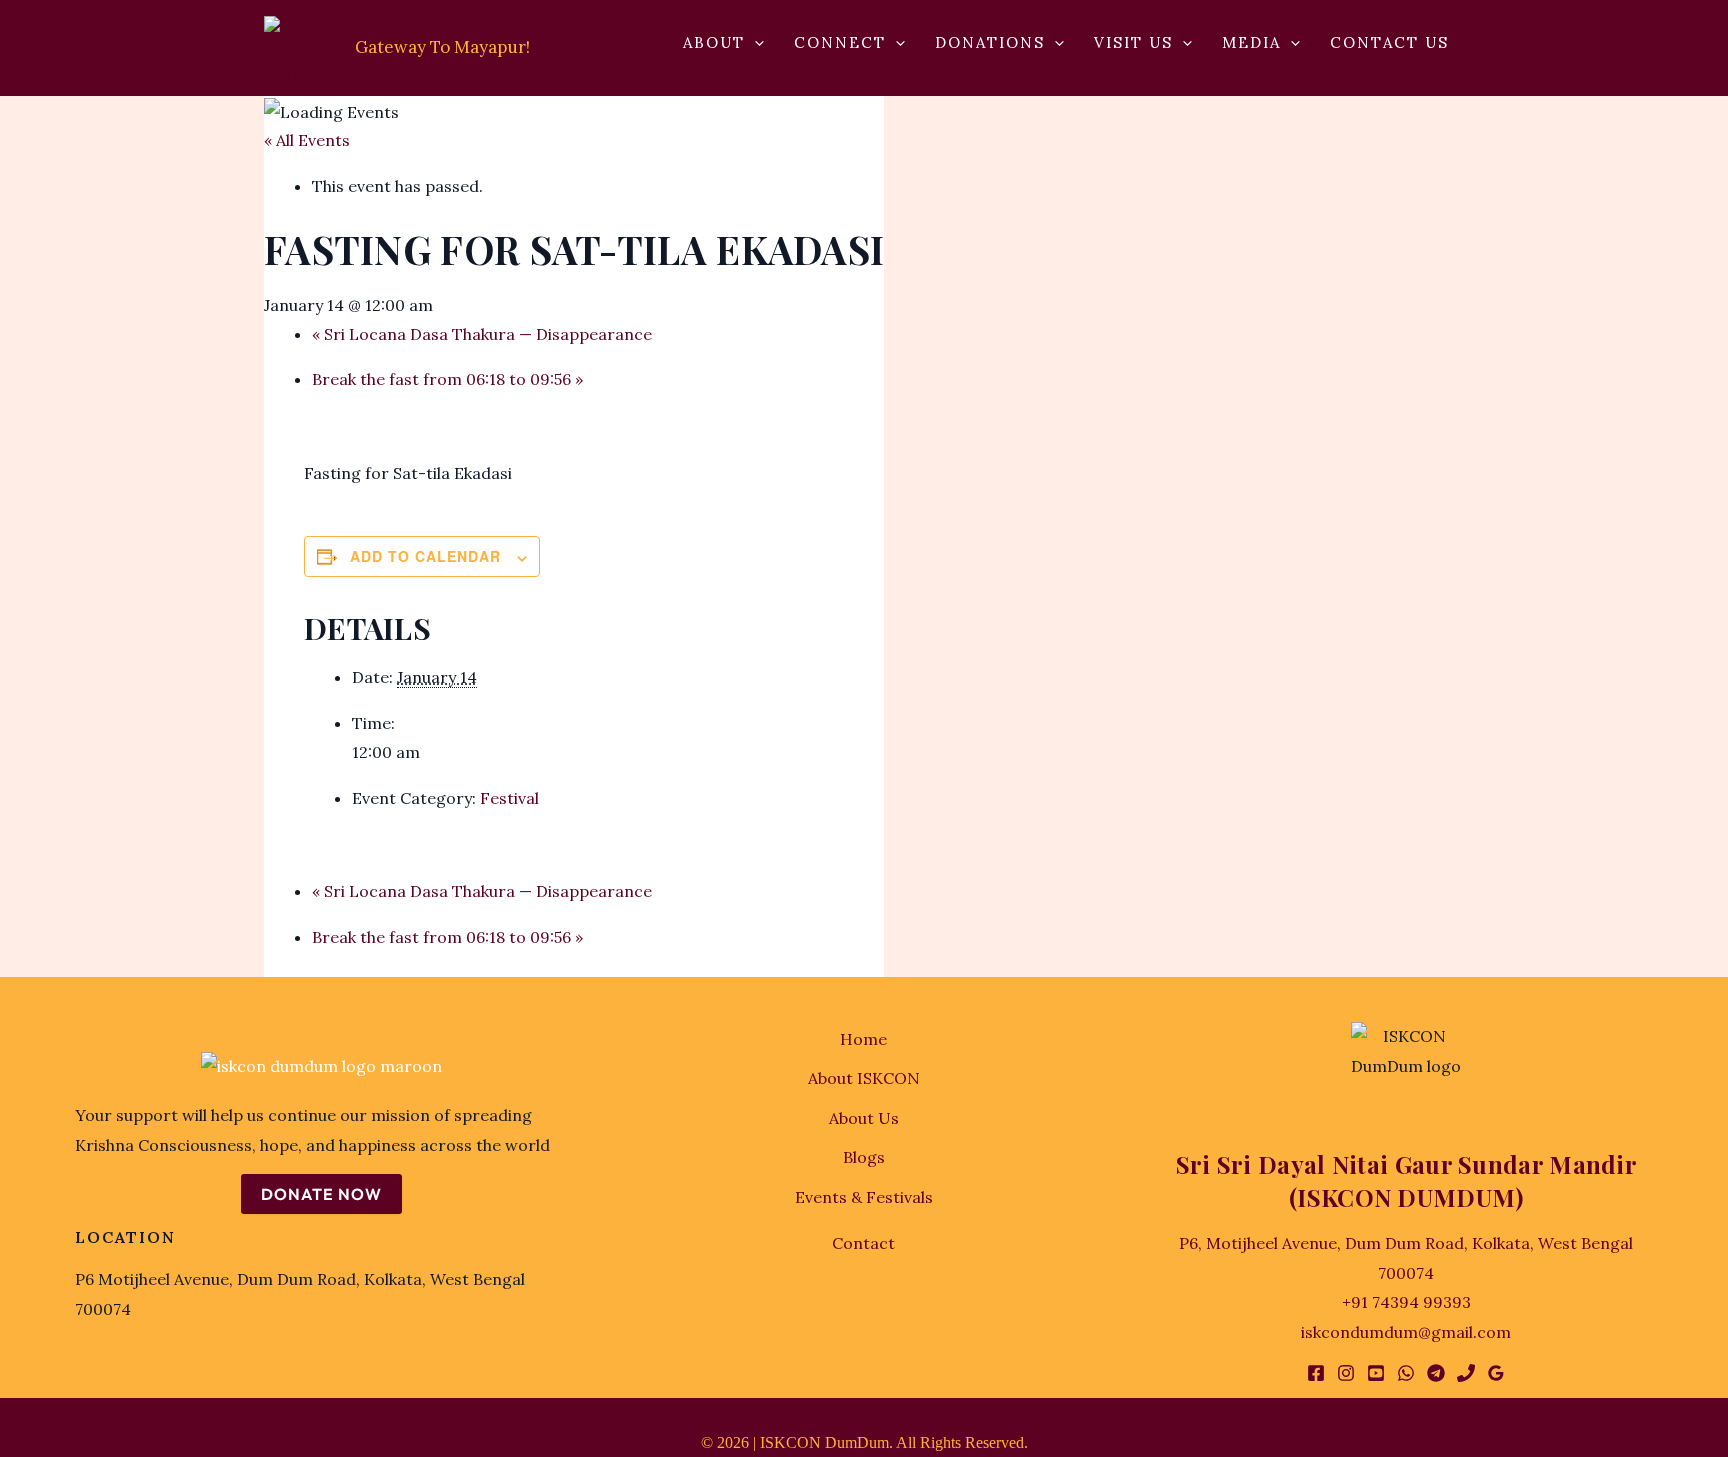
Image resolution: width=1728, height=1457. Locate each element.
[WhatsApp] (1406, 1373)
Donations (990, 43)
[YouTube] (1376, 1373)
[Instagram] (1346, 1373)
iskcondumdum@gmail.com (1406, 1332)
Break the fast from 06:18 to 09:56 (447, 379)
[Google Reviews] (1496, 1373)
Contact (863, 1243)
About (714, 43)
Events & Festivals (864, 1197)
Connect (840, 43)
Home (863, 1039)
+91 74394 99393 (1406, 1302)
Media (1251, 43)
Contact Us (1389, 43)
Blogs (864, 1157)
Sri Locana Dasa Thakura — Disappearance (482, 334)
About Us (864, 1118)
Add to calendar (425, 556)
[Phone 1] (1466, 1373)
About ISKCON (864, 1078)
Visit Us (1133, 43)
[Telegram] (1436, 1373)
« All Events (307, 140)
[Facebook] (1316, 1373)
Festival (509, 798)
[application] (754, 43)
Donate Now (321, 1194)
